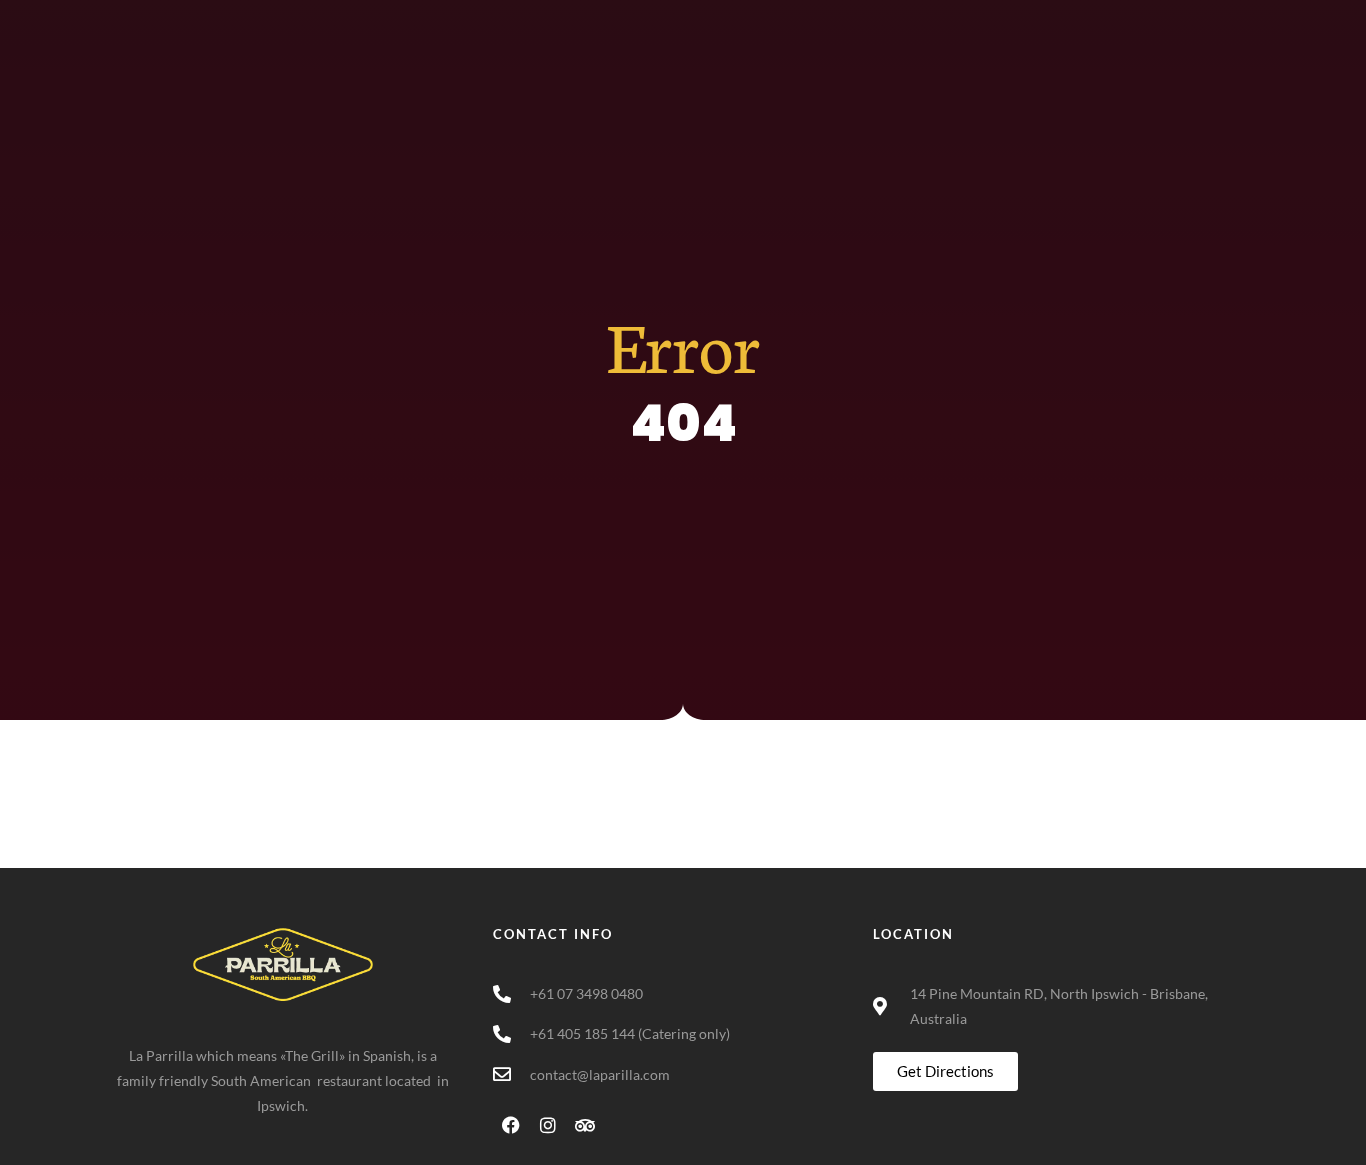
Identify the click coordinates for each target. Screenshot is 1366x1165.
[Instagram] (1198, 20)
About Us (939, 106)
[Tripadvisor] (1235, 20)
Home (742, 106)
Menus (826, 106)
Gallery (1053, 106)
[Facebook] (1161, 20)
